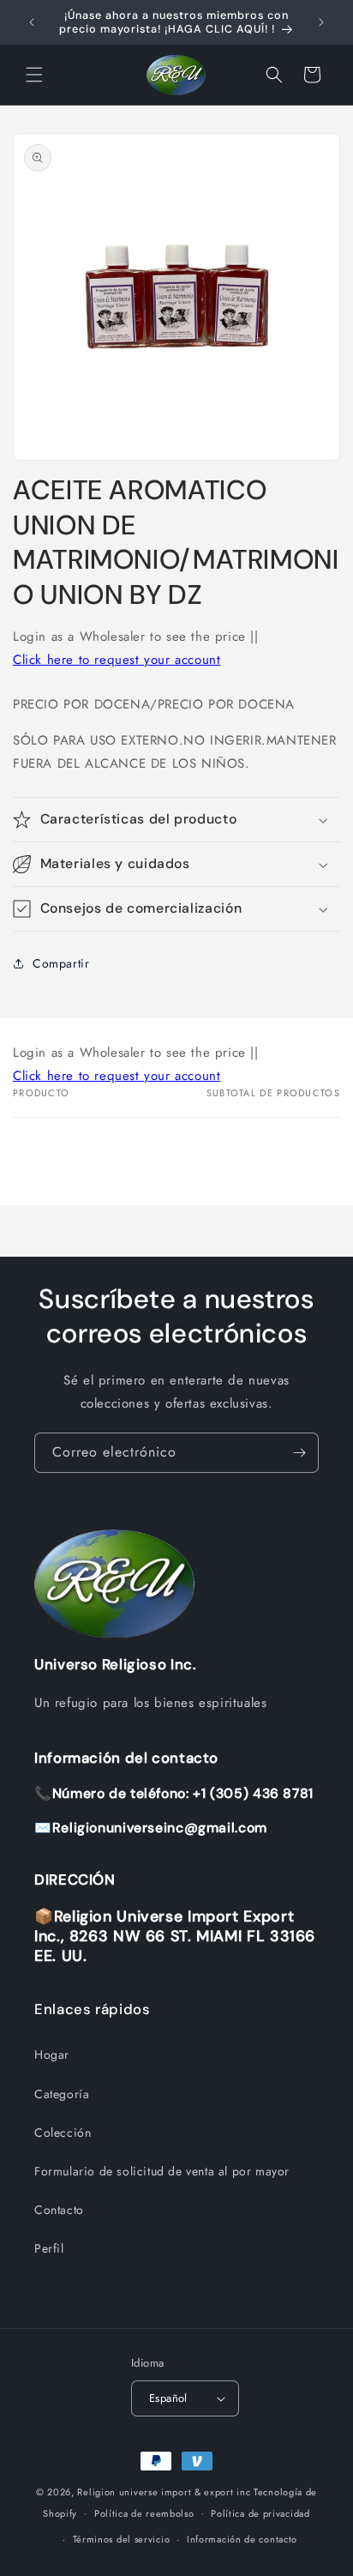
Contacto (59, 2210)
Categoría (62, 2094)
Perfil (49, 2248)
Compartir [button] (61, 963)
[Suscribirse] (299, 1453)
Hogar (52, 2054)
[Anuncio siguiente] (321, 22)
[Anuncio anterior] (32, 22)
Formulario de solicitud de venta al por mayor (162, 2171)
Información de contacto (242, 2539)
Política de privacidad (260, 2513)
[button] (34, 75)
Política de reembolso (144, 2513)
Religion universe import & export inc (165, 2492)
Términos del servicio (122, 2539)
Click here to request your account (117, 660)
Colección (63, 2133)
